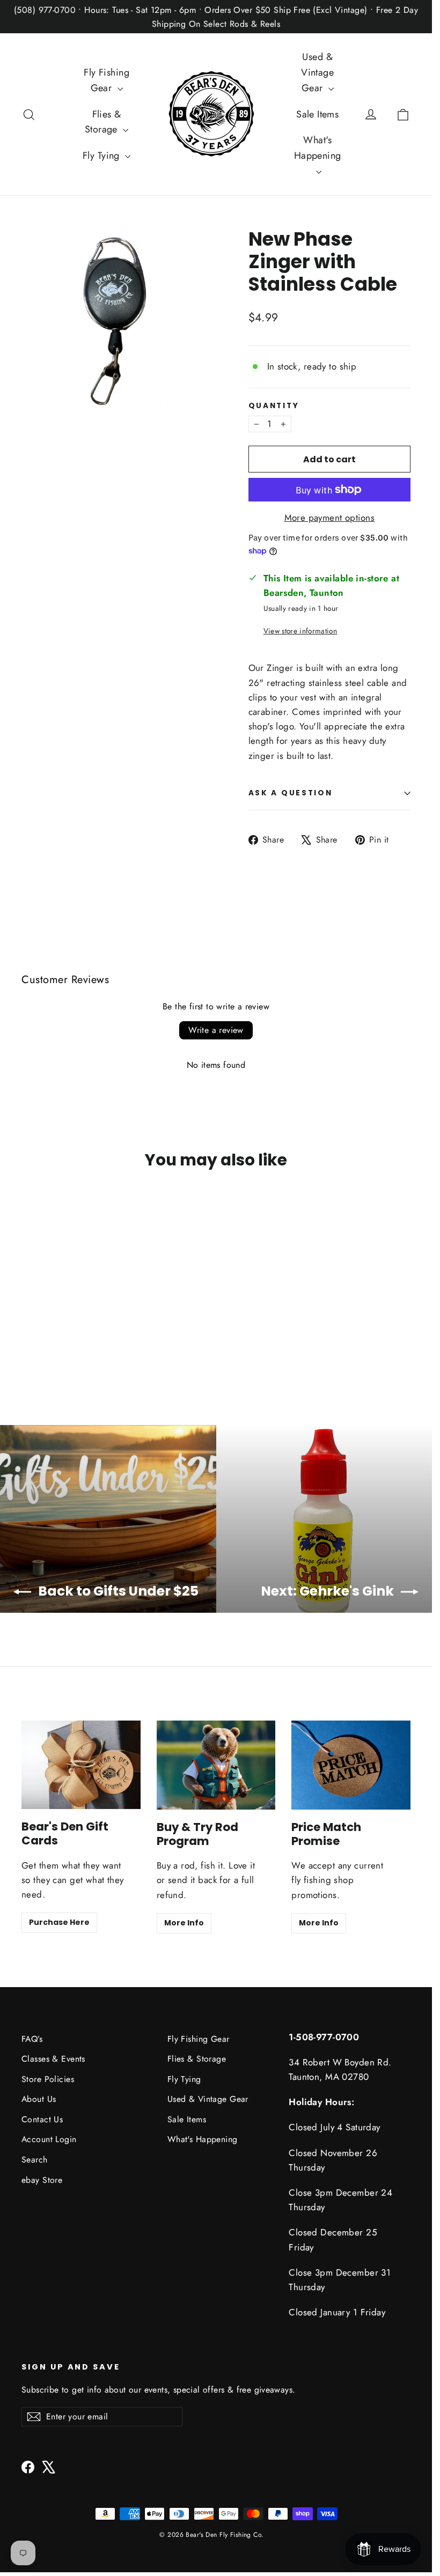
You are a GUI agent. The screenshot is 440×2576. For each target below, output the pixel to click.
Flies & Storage (103, 122)
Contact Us (42, 2119)
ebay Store (42, 2180)
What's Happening (318, 148)
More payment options (330, 518)
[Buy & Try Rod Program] (216, 1765)
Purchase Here (59, 1922)
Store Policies (48, 2079)
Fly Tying (102, 156)
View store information (300, 631)
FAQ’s (32, 2039)
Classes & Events (53, 2059)
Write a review (216, 1030)
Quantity (274, 406)
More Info (184, 1923)
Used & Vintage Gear (317, 72)
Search (35, 2160)
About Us (39, 2099)
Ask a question (291, 793)
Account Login (49, 2139)
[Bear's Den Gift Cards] (81, 1765)
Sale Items (317, 114)
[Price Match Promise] (351, 1765)
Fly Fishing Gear (107, 80)
